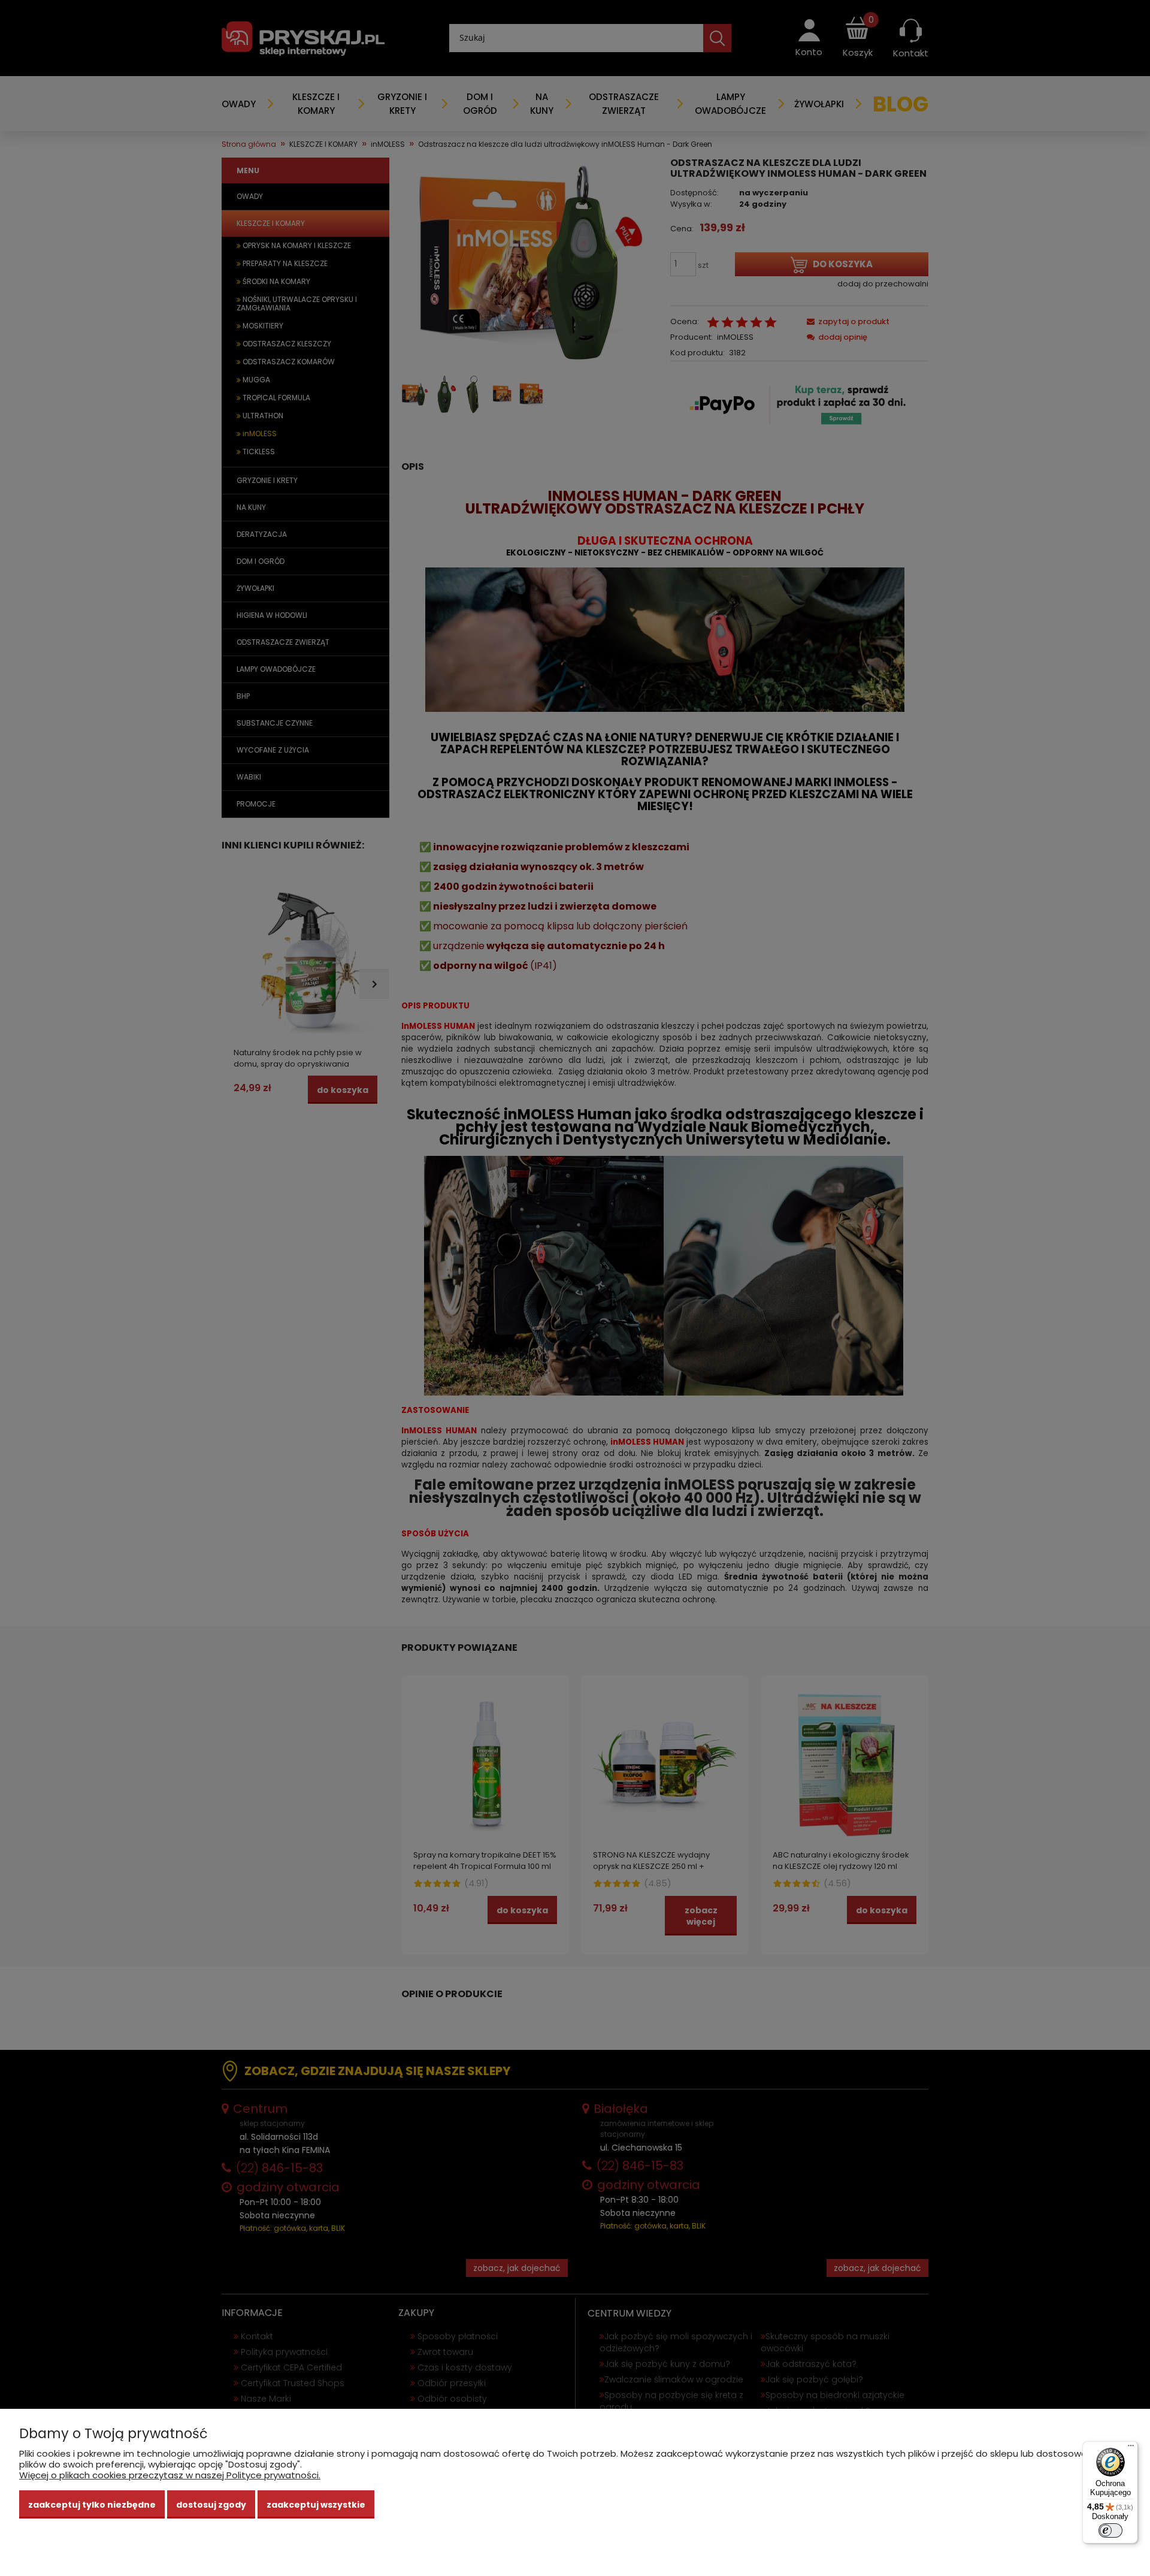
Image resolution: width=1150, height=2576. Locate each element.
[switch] (1110, 2530)
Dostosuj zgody (211, 2505)
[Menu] (1131, 2448)
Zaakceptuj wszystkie (316, 2505)
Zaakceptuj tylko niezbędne (92, 2505)
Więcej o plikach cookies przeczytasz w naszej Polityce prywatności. (170, 2475)
